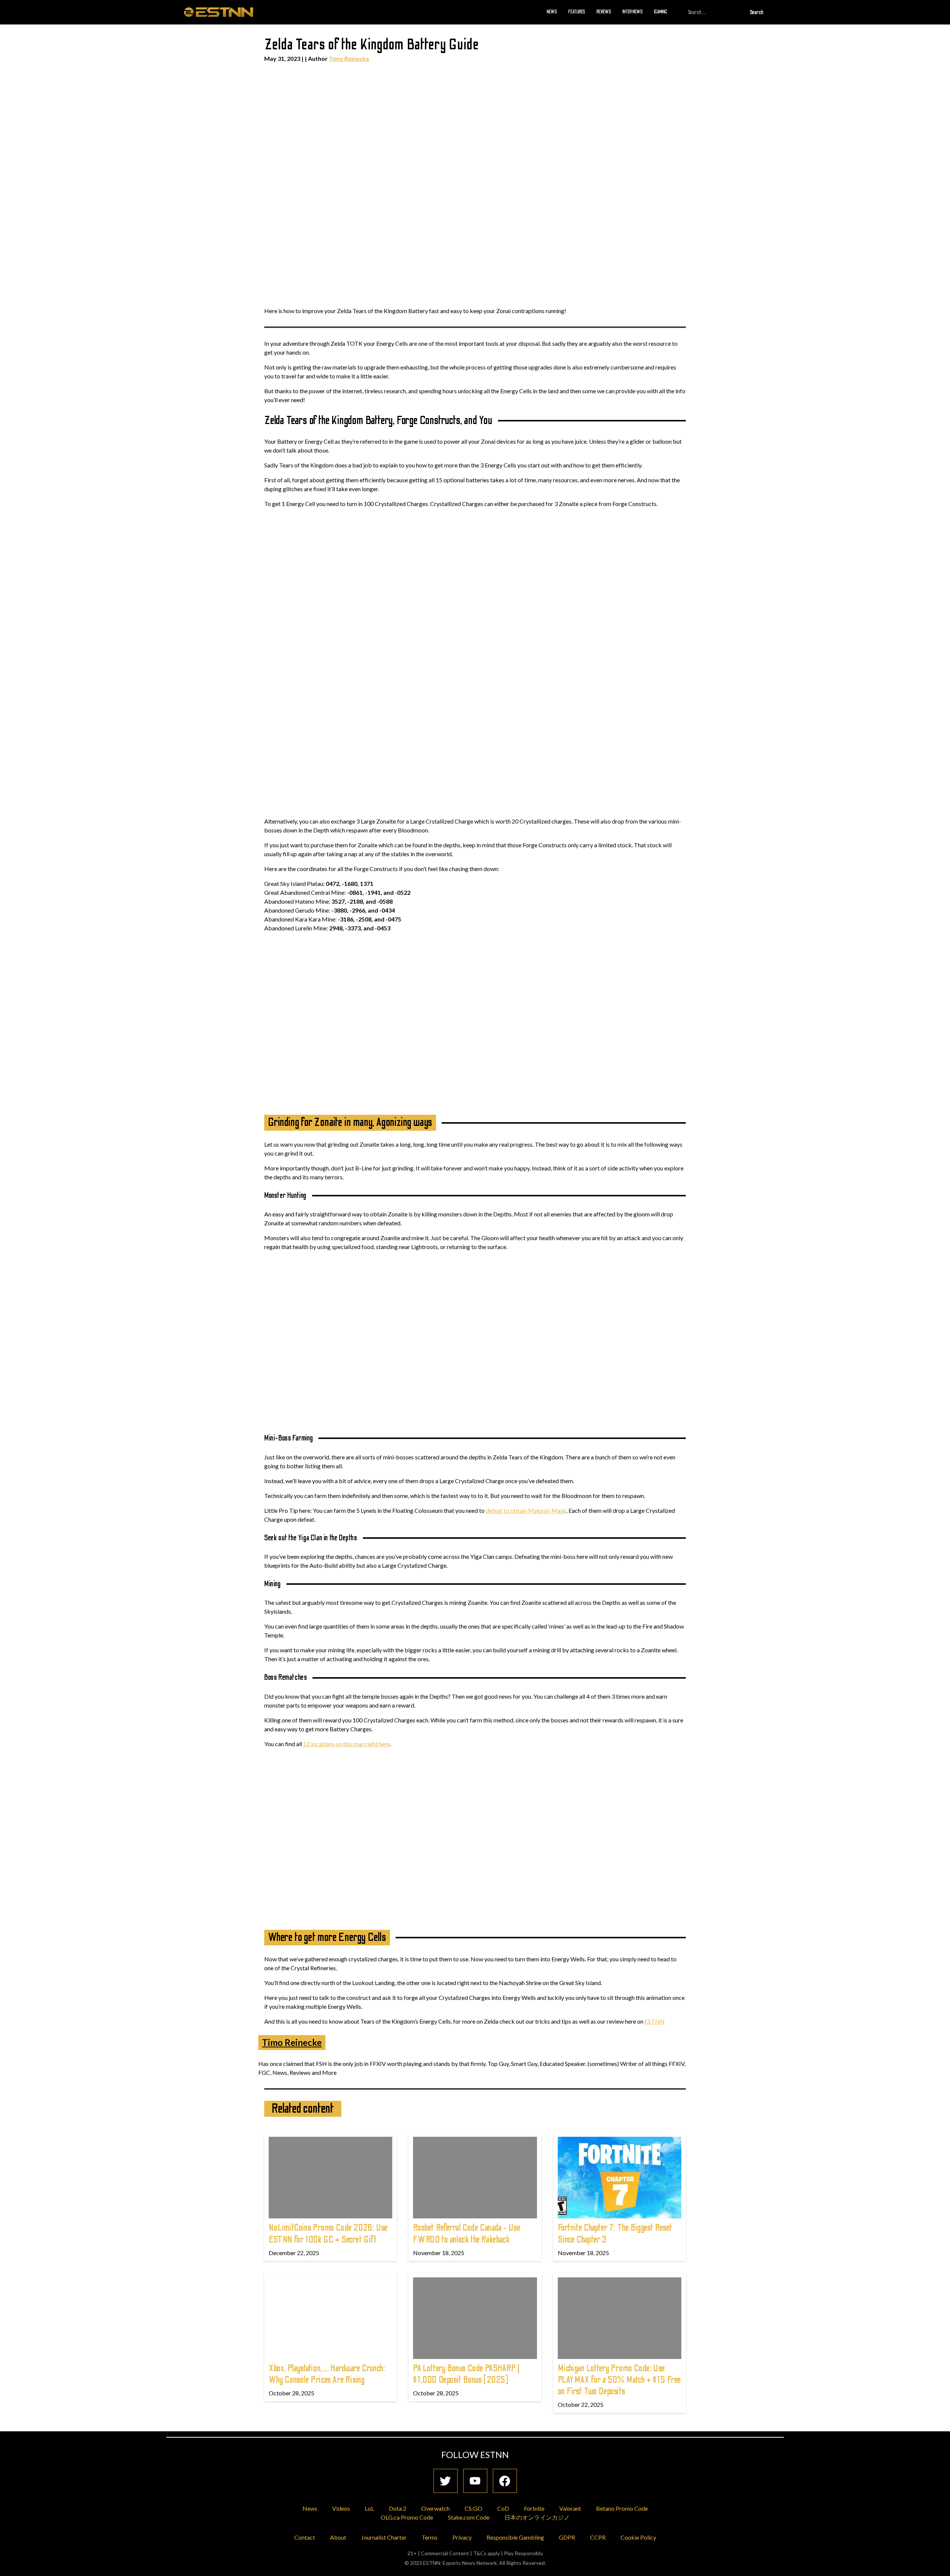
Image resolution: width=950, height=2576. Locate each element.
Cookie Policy (638, 2537)
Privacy (462, 2537)
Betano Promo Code (622, 2508)
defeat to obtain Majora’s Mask (526, 1510)
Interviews (633, 12)
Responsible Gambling (515, 2537)
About (338, 2537)
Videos (341, 2508)
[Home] (219, 12)
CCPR (598, 2537)
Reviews (604, 12)
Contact (305, 2537)
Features (577, 12)
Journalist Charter (384, 2537)
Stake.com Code (469, 2517)
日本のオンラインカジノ (537, 2517)
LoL (369, 2508)
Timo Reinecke (349, 58)
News (552, 12)
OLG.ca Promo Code (407, 2517)
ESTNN (655, 2021)
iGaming (661, 12)
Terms (430, 2537)
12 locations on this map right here (347, 1744)
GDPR (567, 2537)
